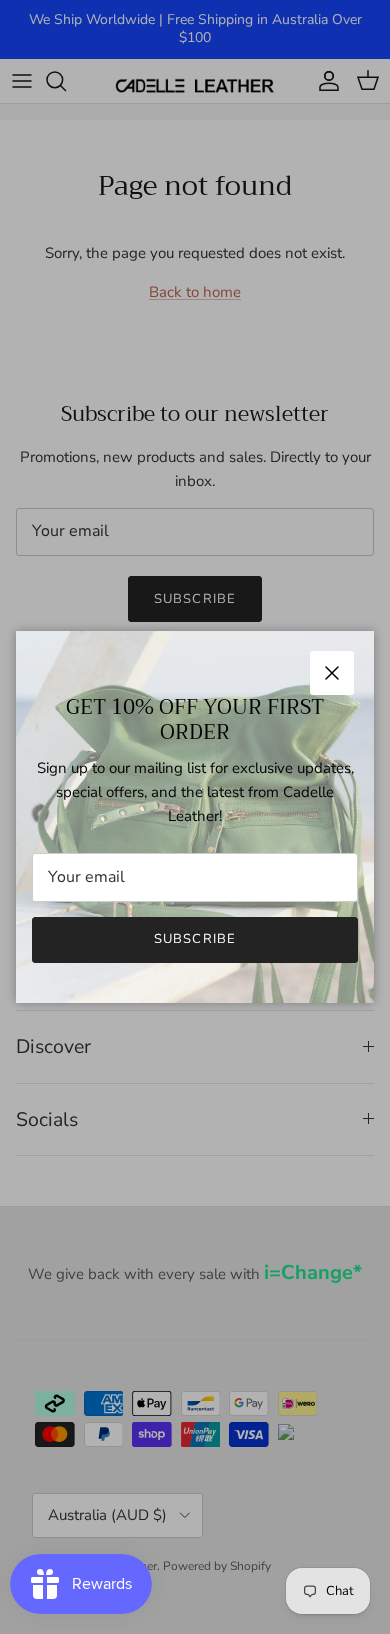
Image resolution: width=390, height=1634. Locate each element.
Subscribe (194, 939)
